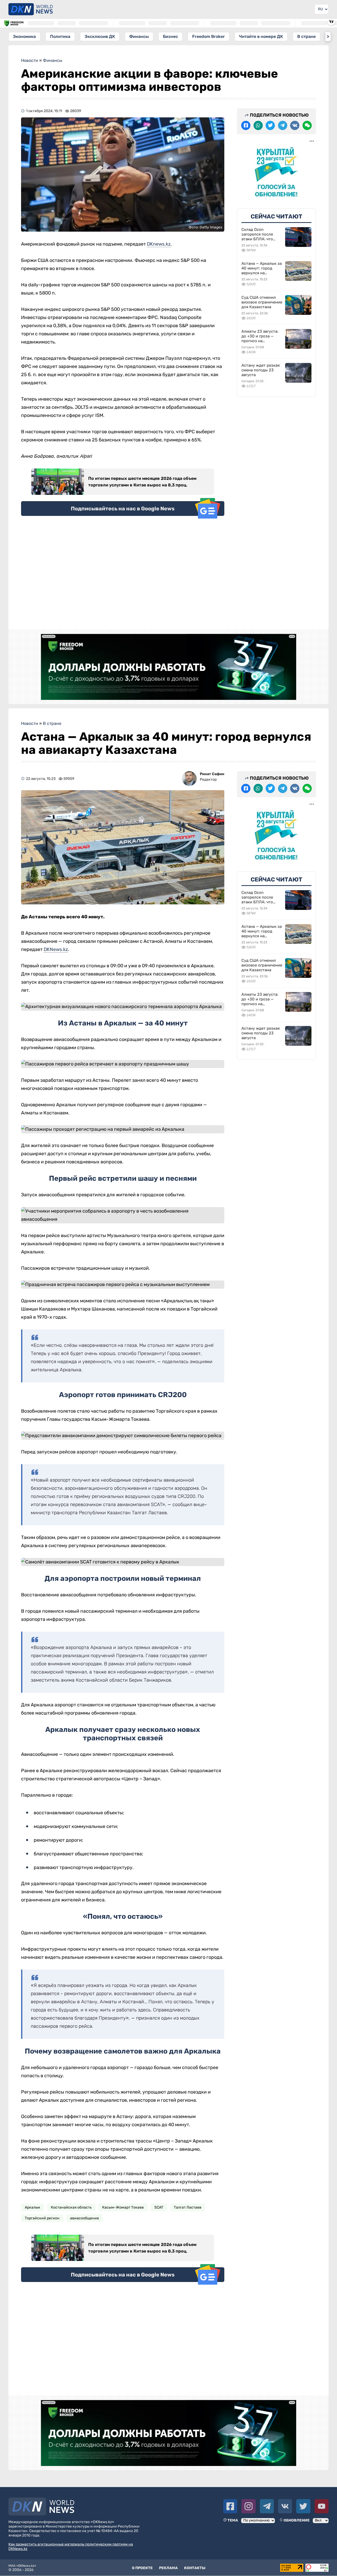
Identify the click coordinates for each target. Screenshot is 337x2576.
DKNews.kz (56, 949)
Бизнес (170, 36)
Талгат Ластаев (188, 2207)
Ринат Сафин (212, 774)
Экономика (24, 36)
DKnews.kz (159, 244)
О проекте (142, 2568)
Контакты (195, 2568)
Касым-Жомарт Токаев (123, 2207)
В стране (306, 36)
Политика (60, 36)
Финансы (139, 36)
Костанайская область (71, 2207)
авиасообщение (85, 2218)
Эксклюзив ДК (100, 36)
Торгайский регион (42, 2218)
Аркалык (33, 2207)
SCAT (159, 2207)
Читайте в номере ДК (261, 36)
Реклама (168, 2568)
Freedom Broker (209, 36)
